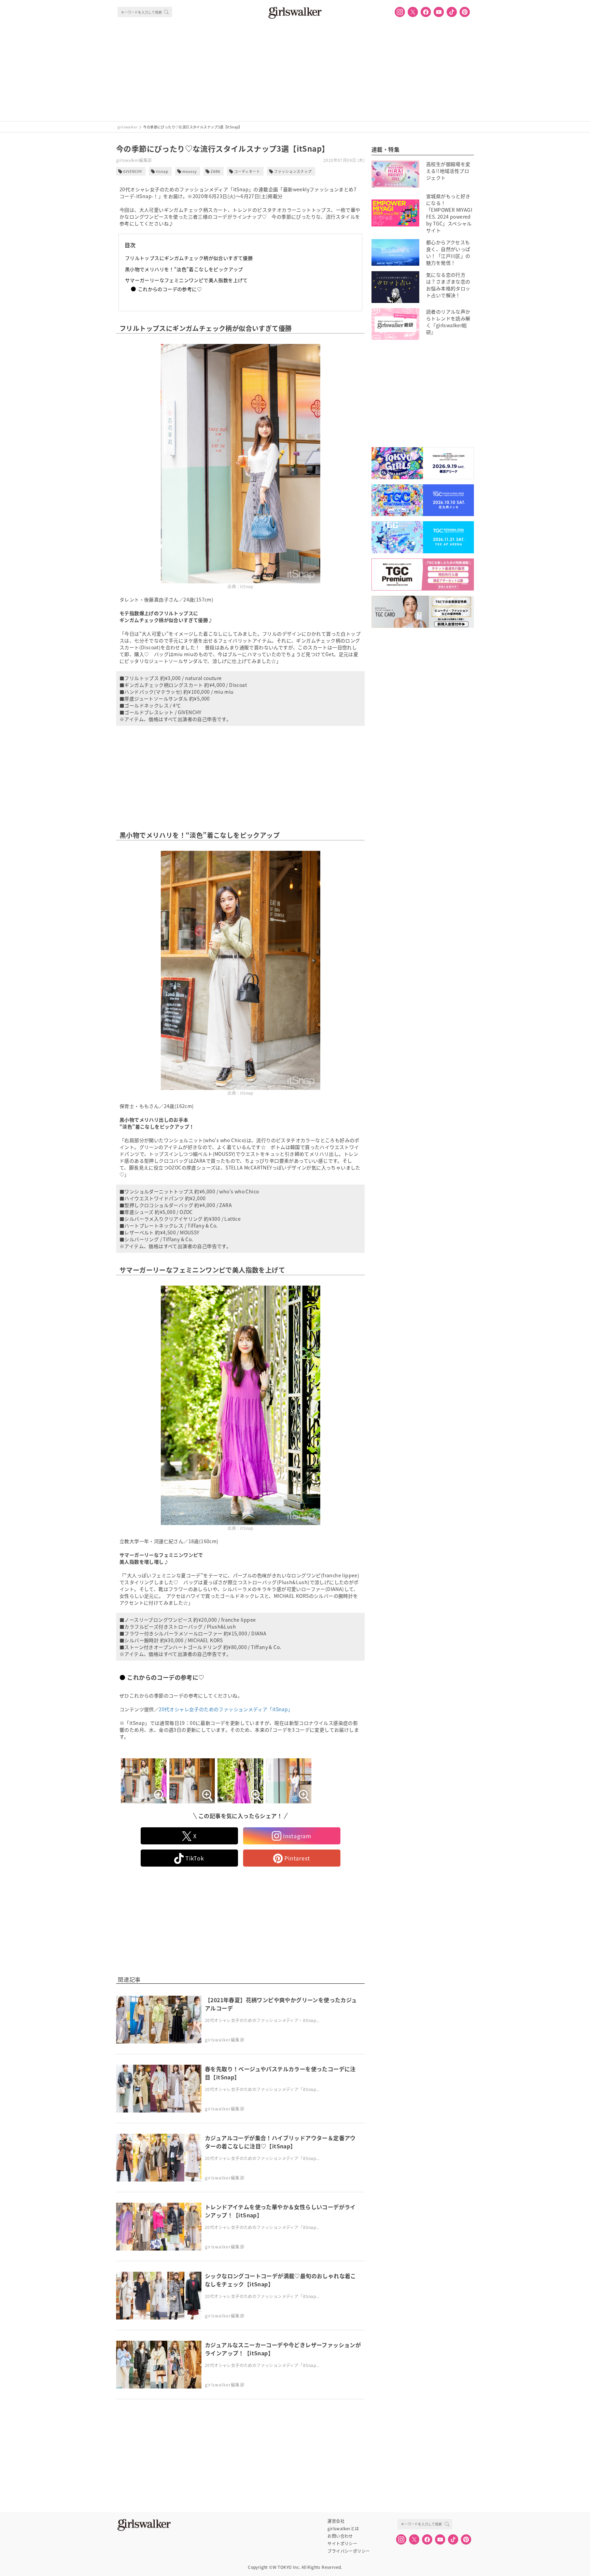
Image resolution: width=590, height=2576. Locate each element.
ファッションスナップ (293, 171)
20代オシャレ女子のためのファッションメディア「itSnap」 (226, 1709)
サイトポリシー (342, 2544)
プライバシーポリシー (349, 2551)
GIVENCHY (133, 171)
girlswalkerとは (343, 2529)
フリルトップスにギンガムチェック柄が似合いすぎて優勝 (189, 258)
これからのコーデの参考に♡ (170, 289)
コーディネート (247, 171)
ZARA (215, 171)
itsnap (162, 171)
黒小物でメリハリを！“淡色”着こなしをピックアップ (184, 269)
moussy (189, 171)
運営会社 (336, 2521)
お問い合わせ (340, 2536)
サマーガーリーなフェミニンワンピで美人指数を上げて (186, 280)
